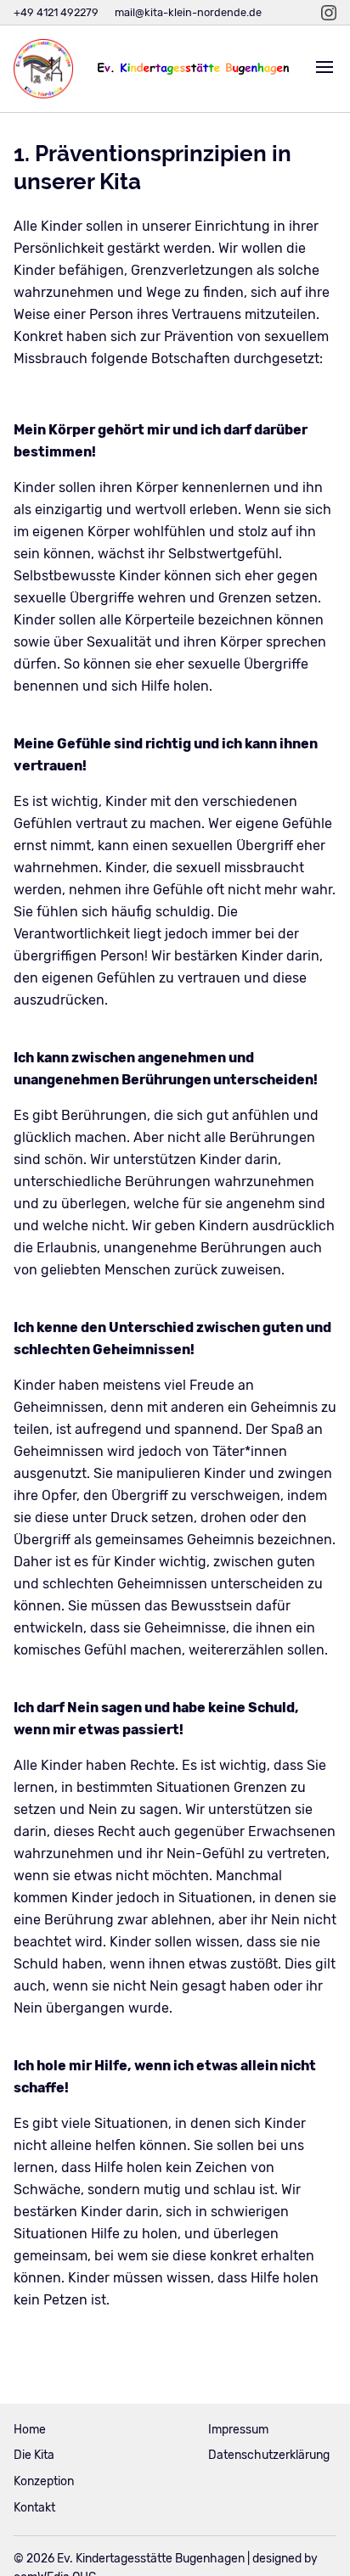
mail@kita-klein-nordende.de (188, 12)
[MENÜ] (325, 69)
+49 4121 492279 (56, 12)
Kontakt (34, 2508)
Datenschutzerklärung (269, 2455)
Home (30, 2430)
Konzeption (44, 2481)
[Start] (43, 69)
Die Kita (34, 2455)
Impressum (238, 2430)
